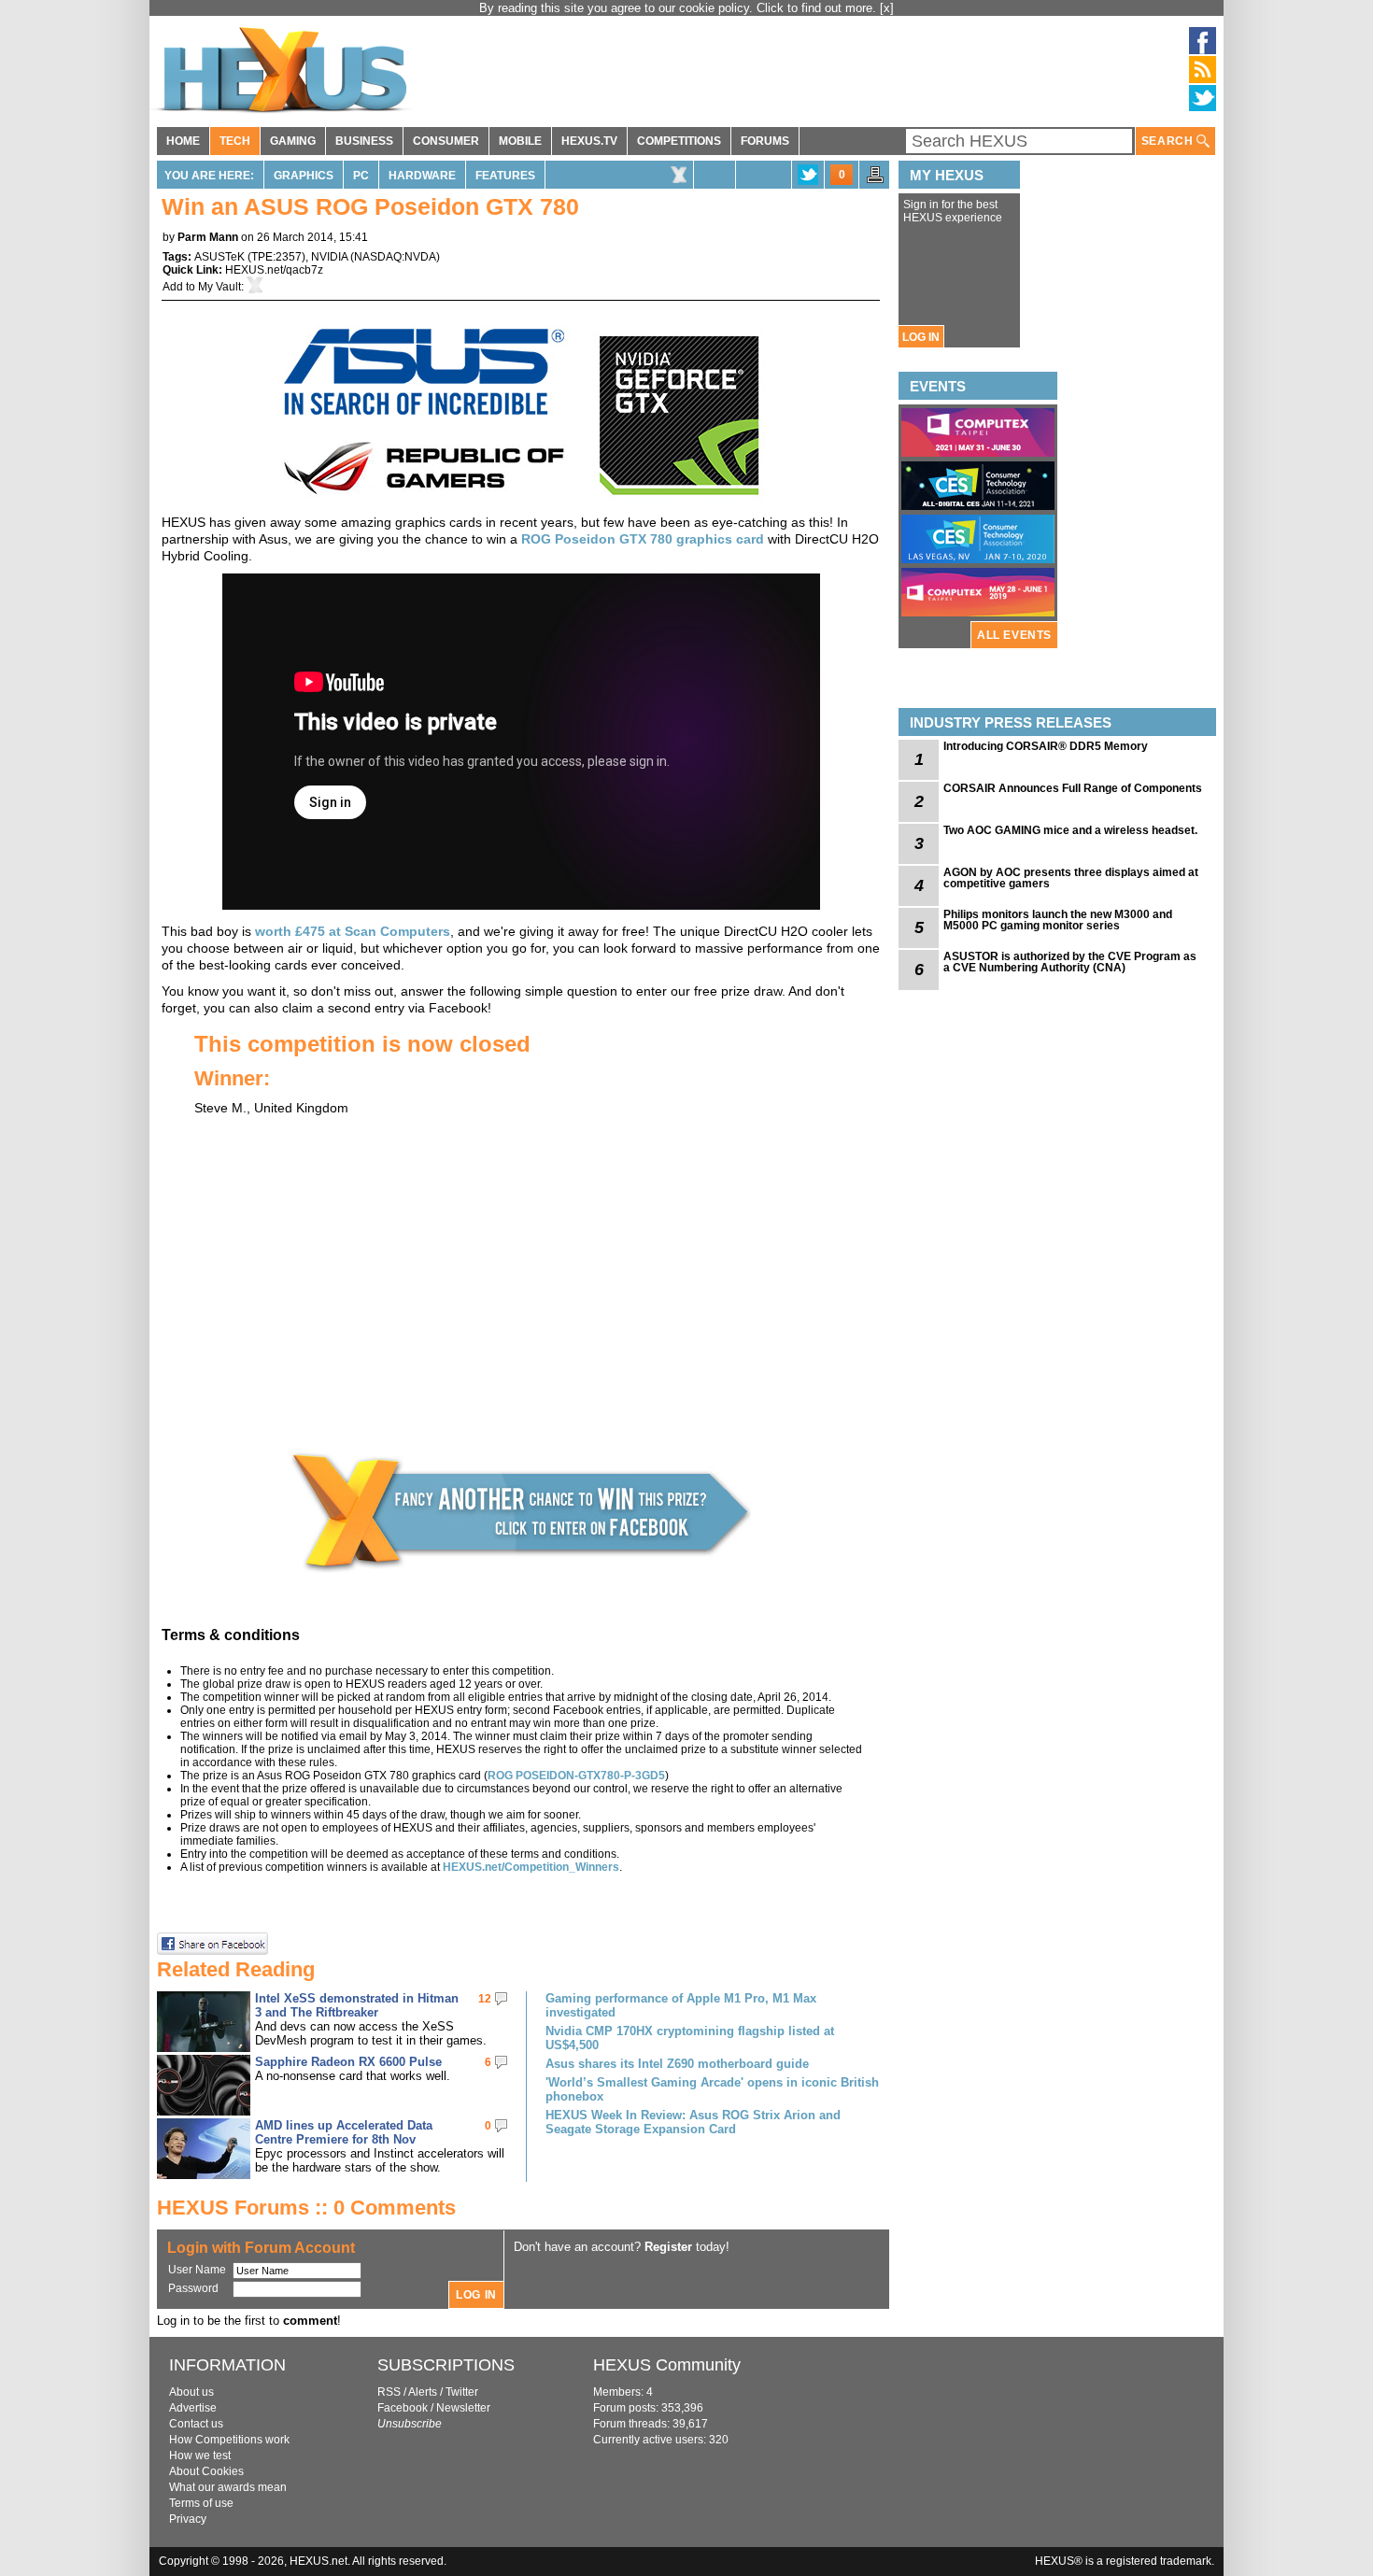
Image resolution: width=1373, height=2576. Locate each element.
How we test (200, 2456)
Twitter (462, 2392)
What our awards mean (228, 2487)
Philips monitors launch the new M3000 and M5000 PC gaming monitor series (1058, 920)
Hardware (422, 176)
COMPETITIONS (679, 141)
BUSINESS (364, 141)
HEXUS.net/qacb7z (274, 270)
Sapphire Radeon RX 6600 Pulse (348, 2062)
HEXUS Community (667, 2365)
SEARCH (1169, 141)
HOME (183, 141)
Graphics (304, 176)
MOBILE (520, 141)
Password (193, 2288)
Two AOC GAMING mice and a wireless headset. (1070, 830)
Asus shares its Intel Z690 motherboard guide (677, 2064)
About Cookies (206, 2471)
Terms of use (201, 2503)
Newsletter (463, 2408)
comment (310, 2321)
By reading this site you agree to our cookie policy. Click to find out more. (679, 8)
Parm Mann (208, 237)
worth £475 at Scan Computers (353, 931)
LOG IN (921, 337)
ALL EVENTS (1014, 635)
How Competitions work (229, 2440)
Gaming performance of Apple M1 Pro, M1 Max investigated (681, 2005)
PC (361, 176)
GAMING (293, 141)
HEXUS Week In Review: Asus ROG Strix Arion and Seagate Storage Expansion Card (693, 2122)
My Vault (219, 287)
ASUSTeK (219, 257)
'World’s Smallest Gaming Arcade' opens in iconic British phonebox (712, 2089)
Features (505, 176)
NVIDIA (329, 257)
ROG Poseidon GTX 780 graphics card (643, 539)
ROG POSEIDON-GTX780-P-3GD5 (576, 1776)
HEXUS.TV (589, 141)
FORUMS (765, 141)
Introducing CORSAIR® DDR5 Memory (1046, 746)
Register (668, 2247)
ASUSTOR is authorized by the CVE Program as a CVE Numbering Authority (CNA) (1070, 962)
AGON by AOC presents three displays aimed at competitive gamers (1071, 878)
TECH (235, 141)
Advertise (193, 2408)
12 (485, 1999)
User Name (197, 2270)
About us (191, 2392)
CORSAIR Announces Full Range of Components (1073, 788)
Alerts (423, 2392)
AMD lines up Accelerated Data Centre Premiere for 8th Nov (344, 2132)
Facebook (403, 2408)
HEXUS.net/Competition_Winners (531, 1867)
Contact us (196, 2424)
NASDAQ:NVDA (395, 257)
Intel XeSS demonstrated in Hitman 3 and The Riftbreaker (357, 2005)
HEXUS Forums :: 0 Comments (306, 2208)
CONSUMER (446, 141)
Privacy (188, 2519)
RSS (389, 2392)
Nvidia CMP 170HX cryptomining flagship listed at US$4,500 (690, 2038)
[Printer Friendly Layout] (875, 180)
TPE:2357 (276, 257)
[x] (887, 8)
